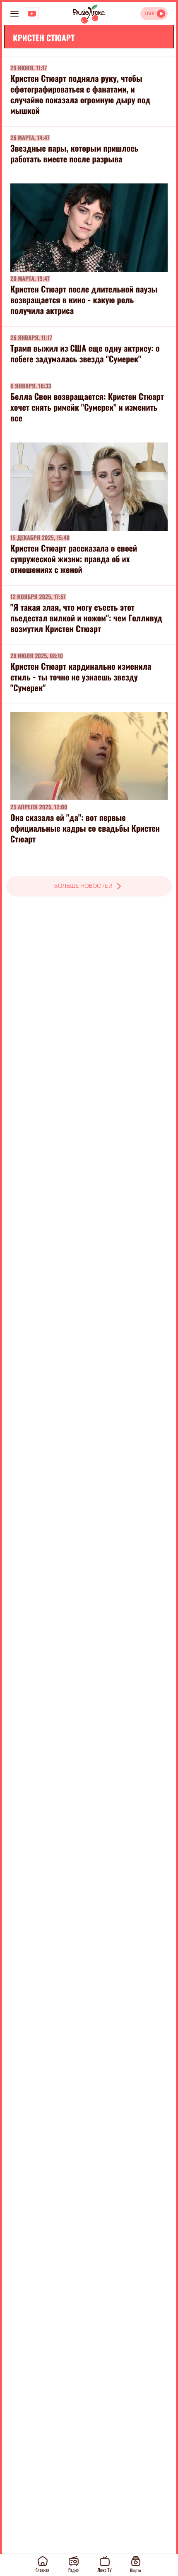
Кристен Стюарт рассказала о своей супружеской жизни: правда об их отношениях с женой (74, 559)
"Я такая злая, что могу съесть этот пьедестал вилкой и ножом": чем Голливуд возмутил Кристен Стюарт (86, 618)
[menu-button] (14, 14)
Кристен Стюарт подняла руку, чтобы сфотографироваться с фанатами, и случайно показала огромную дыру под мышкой (80, 94)
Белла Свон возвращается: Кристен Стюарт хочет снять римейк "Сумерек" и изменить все (87, 407)
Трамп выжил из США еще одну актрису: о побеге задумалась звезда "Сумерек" (85, 353)
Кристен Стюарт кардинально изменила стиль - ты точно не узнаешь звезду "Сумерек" (81, 677)
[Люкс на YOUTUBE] (32, 14)
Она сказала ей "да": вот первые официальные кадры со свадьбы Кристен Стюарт (85, 828)
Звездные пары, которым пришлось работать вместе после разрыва (74, 153)
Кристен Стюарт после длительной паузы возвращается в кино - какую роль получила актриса (84, 300)
